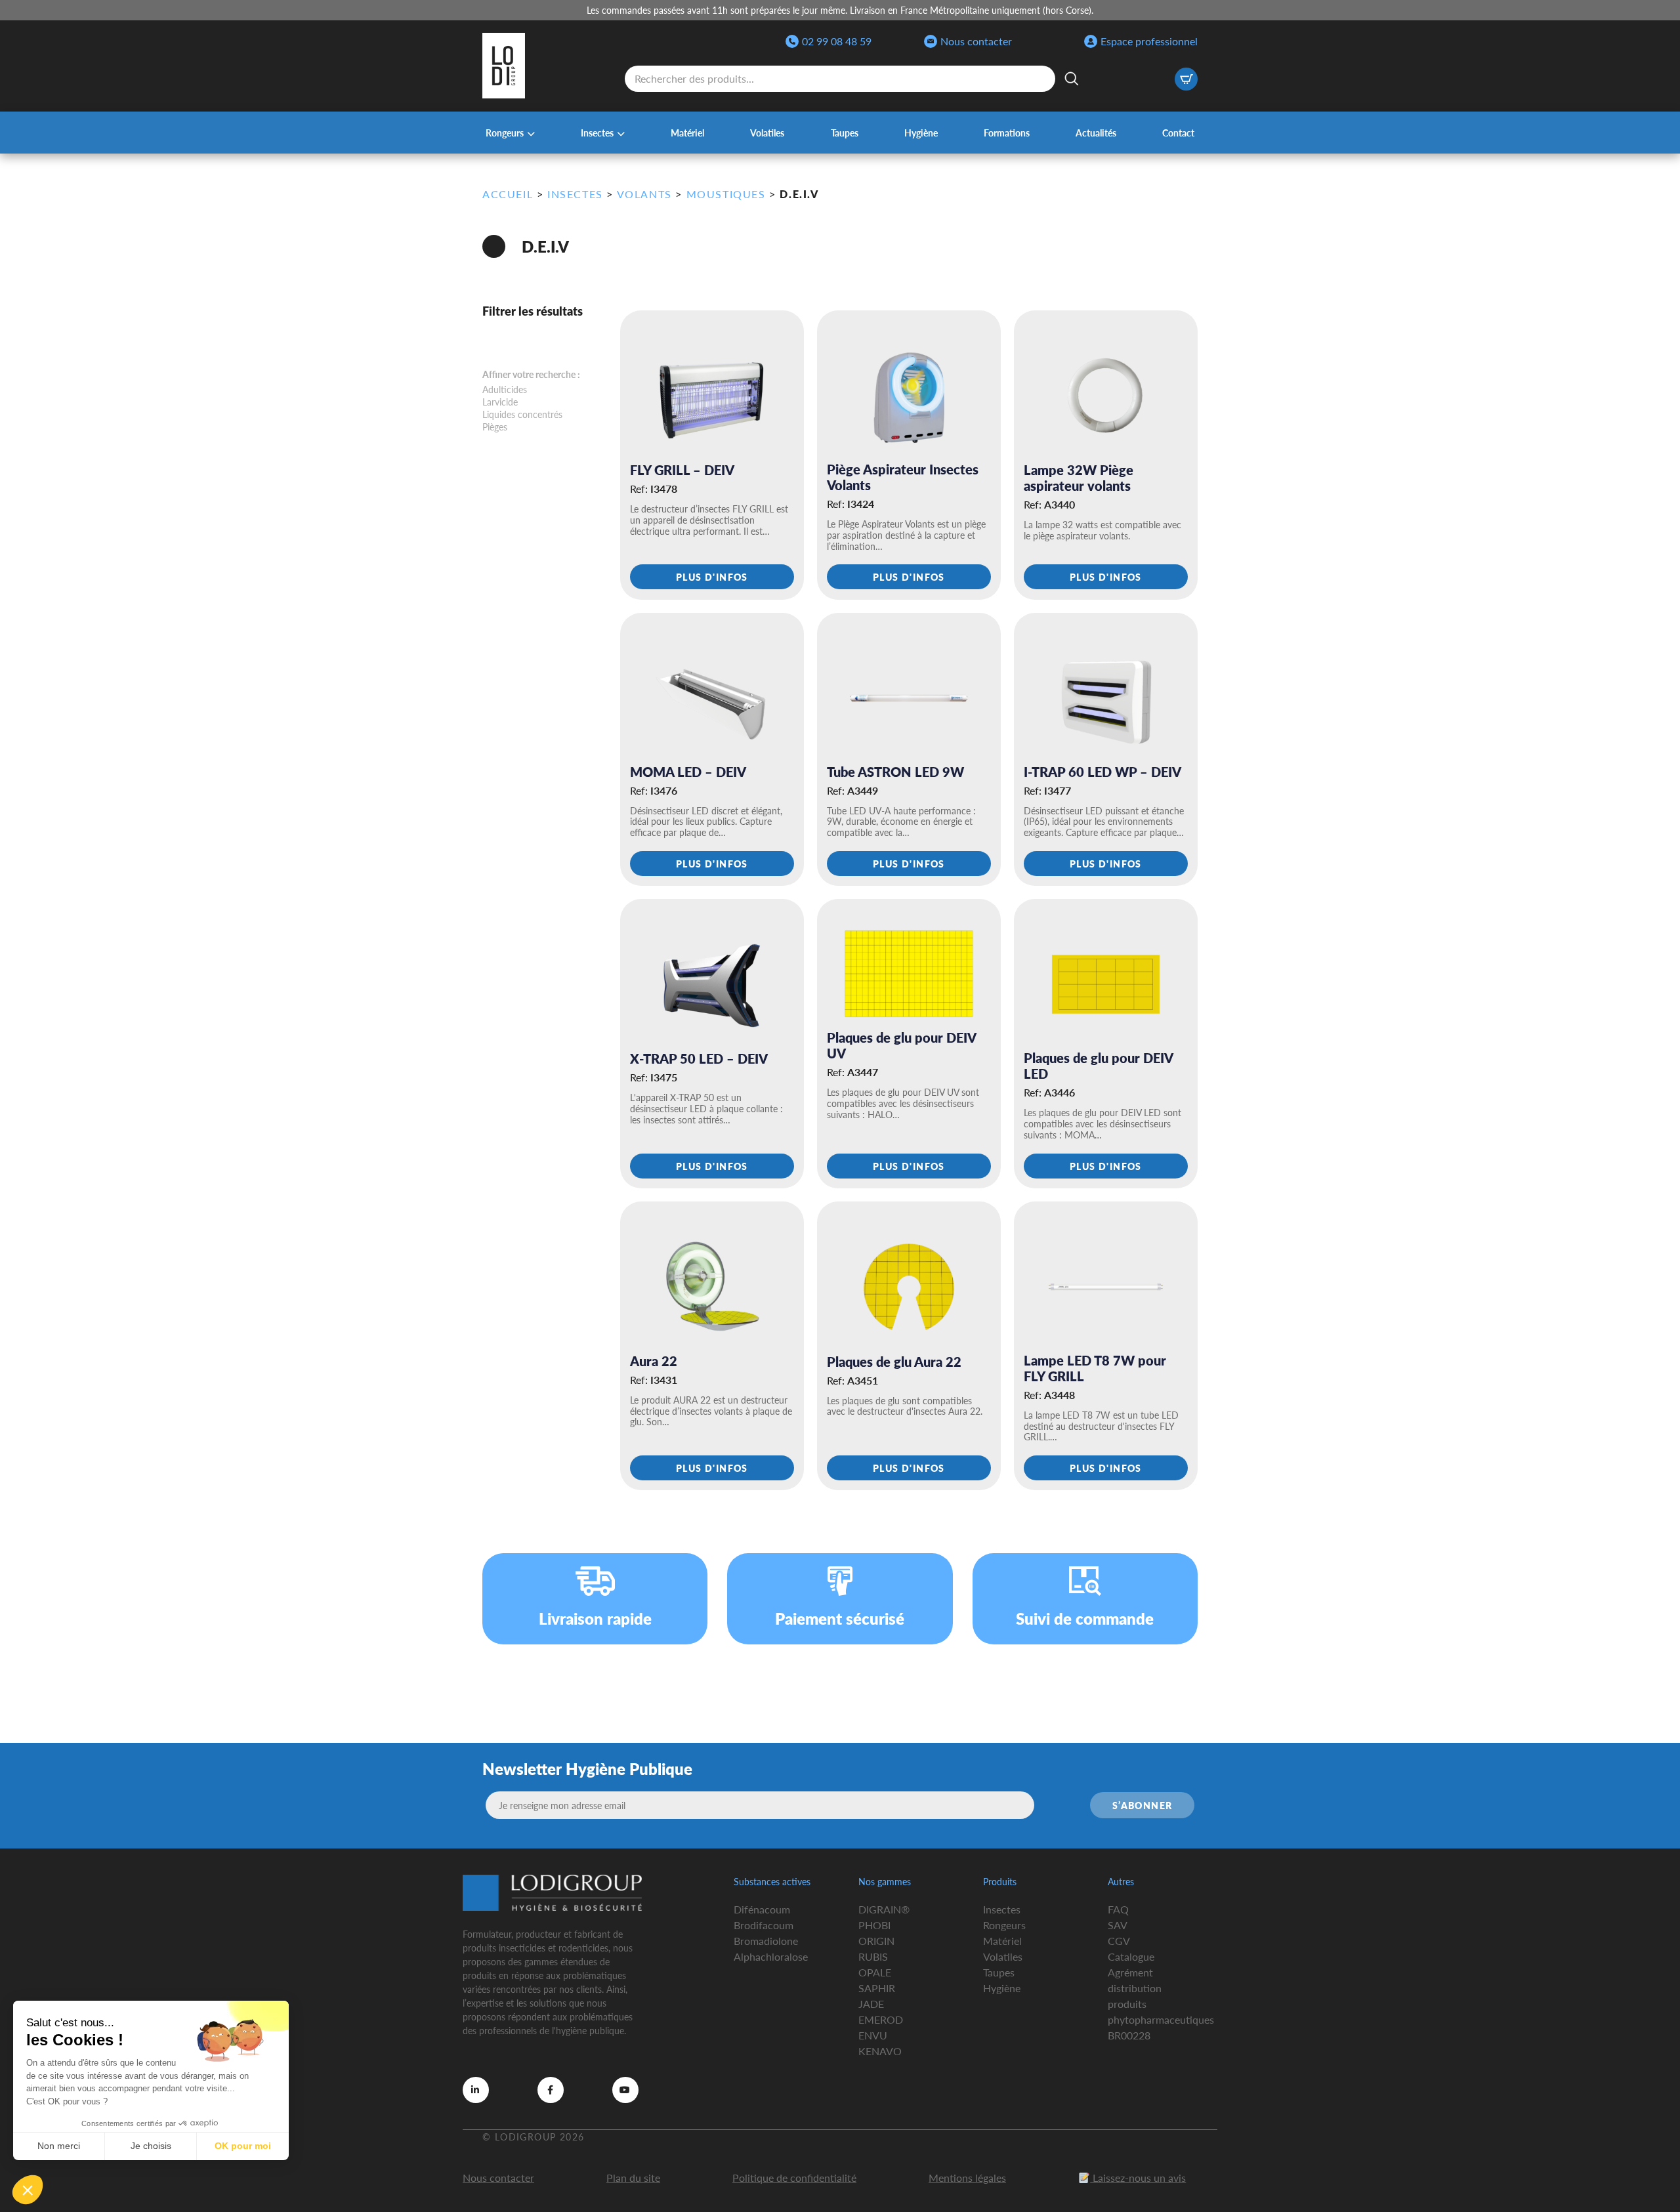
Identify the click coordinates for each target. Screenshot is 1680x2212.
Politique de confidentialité (794, 2178)
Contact (1178, 133)
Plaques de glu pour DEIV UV (901, 1045)
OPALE (875, 1972)
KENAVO (880, 2051)
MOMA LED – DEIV (688, 772)
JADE (871, 2004)
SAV (1118, 1925)
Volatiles (767, 133)
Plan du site (633, 2178)
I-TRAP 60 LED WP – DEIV (1102, 772)
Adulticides (505, 389)
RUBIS (873, 1956)
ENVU (873, 2035)
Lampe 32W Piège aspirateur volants (1079, 478)
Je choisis (151, 2146)
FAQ (1118, 1909)
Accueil (508, 194)
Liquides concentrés (522, 414)
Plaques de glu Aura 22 (894, 1362)
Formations (1007, 133)
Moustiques (726, 194)
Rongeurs (505, 133)
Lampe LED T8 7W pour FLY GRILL (1095, 1368)
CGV (1119, 1941)
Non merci (59, 2146)
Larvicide (500, 402)
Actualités (1096, 133)
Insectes (597, 133)
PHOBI (874, 1925)
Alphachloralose (771, 1956)
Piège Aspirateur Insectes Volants (903, 477)
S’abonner (1143, 1805)
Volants (644, 194)
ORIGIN (876, 1941)
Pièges (495, 427)
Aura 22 (654, 1361)
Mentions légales (967, 2178)
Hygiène (921, 133)
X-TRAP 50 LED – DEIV (699, 1058)
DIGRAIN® (884, 1909)
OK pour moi (243, 2146)
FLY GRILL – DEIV (682, 470)
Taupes (845, 133)
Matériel (687, 133)
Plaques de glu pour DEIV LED (1098, 1066)
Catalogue (1131, 1956)
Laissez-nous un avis (1138, 2178)
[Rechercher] (1072, 79)
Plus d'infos (712, 577)
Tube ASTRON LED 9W (895, 772)
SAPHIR (877, 1988)
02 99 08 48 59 (837, 41)
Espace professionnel (1149, 41)
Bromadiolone (766, 1941)
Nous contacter (976, 41)
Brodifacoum (764, 1925)
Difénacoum (762, 1909)
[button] (28, 2190)
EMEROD (881, 2019)
